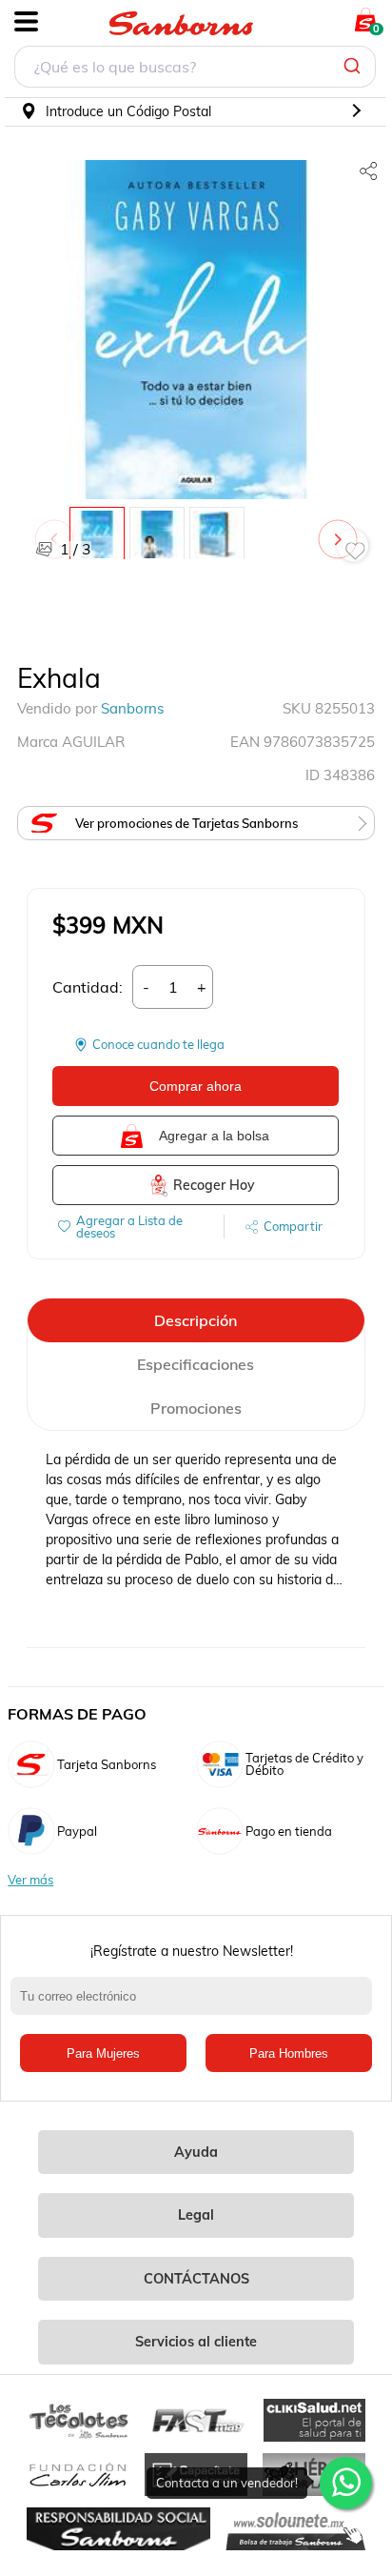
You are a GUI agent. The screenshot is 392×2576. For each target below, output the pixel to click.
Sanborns (132, 708)
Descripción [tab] (196, 1320)
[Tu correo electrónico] (196, 2005)
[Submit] (354, 67)
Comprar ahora (196, 1086)
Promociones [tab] (196, 1408)
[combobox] (195, 69)
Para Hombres (289, 2053)
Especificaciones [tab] (196, 1364)
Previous (58, 530)
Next (342, 530)
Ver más (30, 1880)
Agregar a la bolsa (214, 1136)
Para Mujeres (103, 2053)
